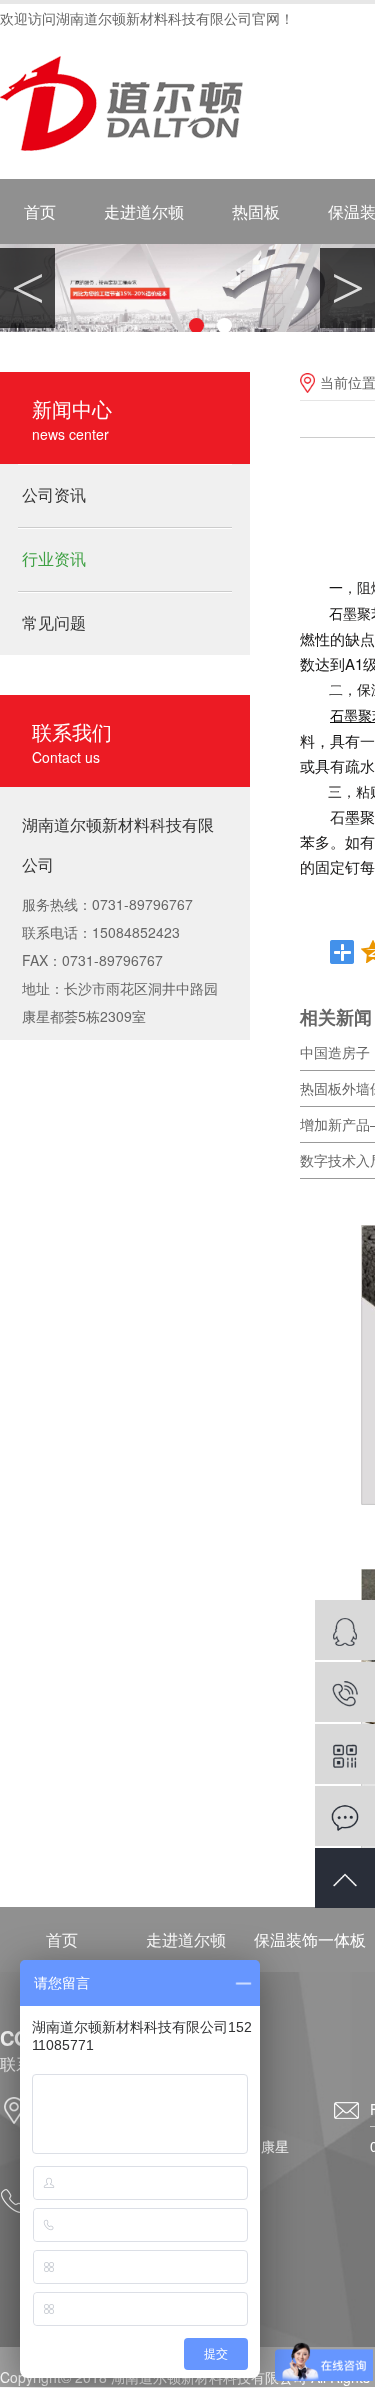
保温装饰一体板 (310, 1939)
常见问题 (54, 622)
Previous (27, 288)
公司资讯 (54, 494)
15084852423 (345, 1692)
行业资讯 (54, 558)
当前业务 (345, 1630)
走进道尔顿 (144, 211)
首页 (40, 211)
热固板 (256, 211)
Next (347, 288)
